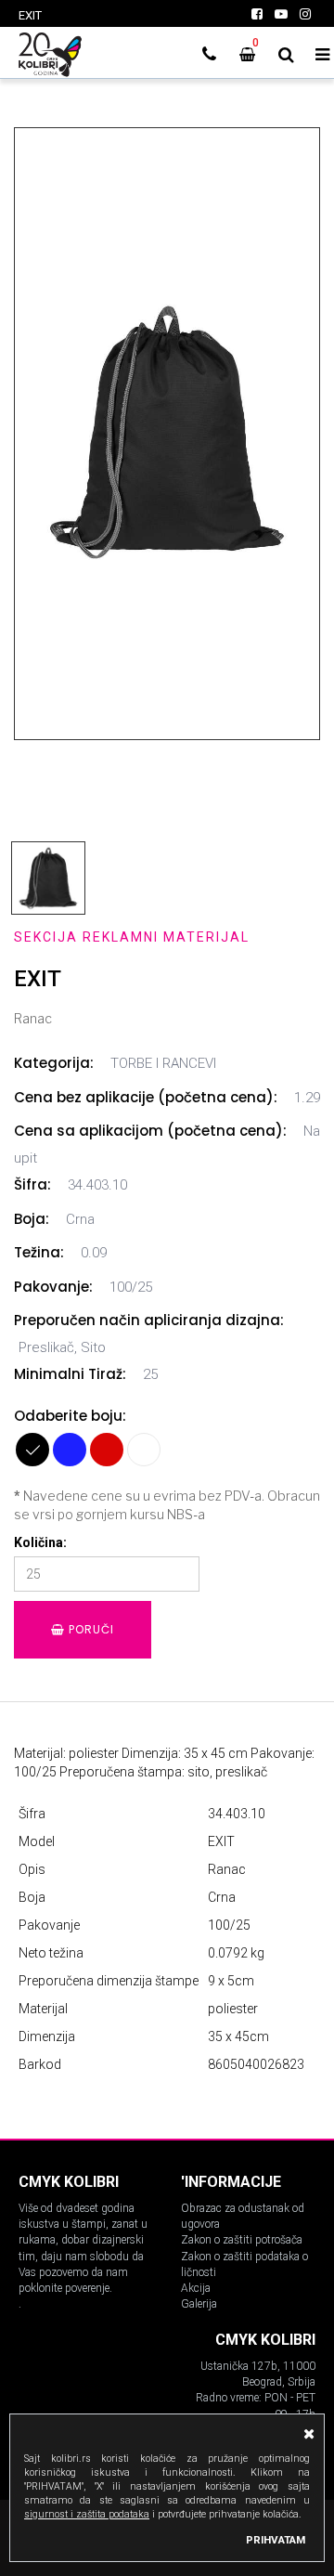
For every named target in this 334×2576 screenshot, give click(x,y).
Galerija (199, 2304)
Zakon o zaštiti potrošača (242, 2240)
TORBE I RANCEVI (163, 1063)
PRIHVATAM (276, 2540)
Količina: (40, 1542)
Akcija (196, 2288)
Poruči (90, 1629)
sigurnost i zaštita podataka (87, 2514)
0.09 (94, 1253)
